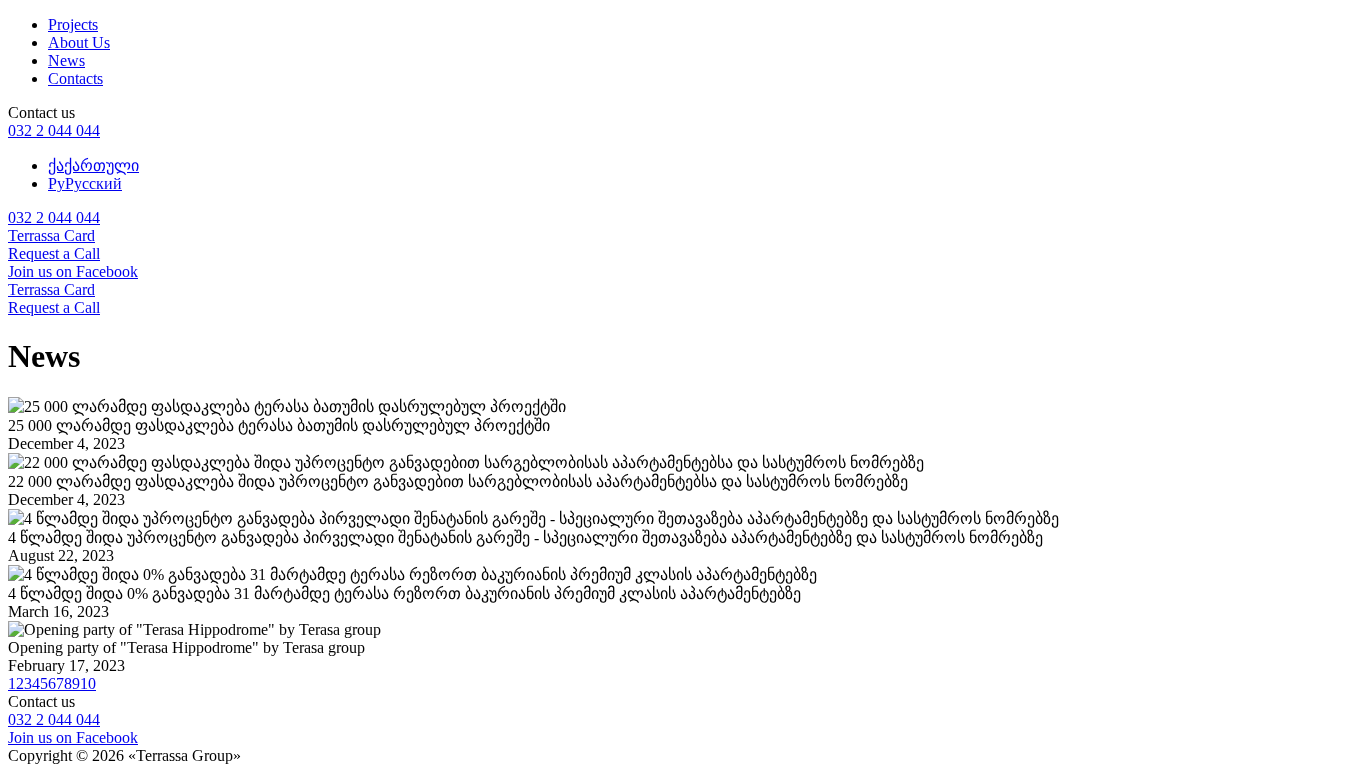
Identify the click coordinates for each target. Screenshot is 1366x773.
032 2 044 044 (54, 130)
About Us (79, 42)
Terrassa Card (51, 235)
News (66, 60)
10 (88, 683)
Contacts (75, 78)
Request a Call (54, 253)
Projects (73, 24)
